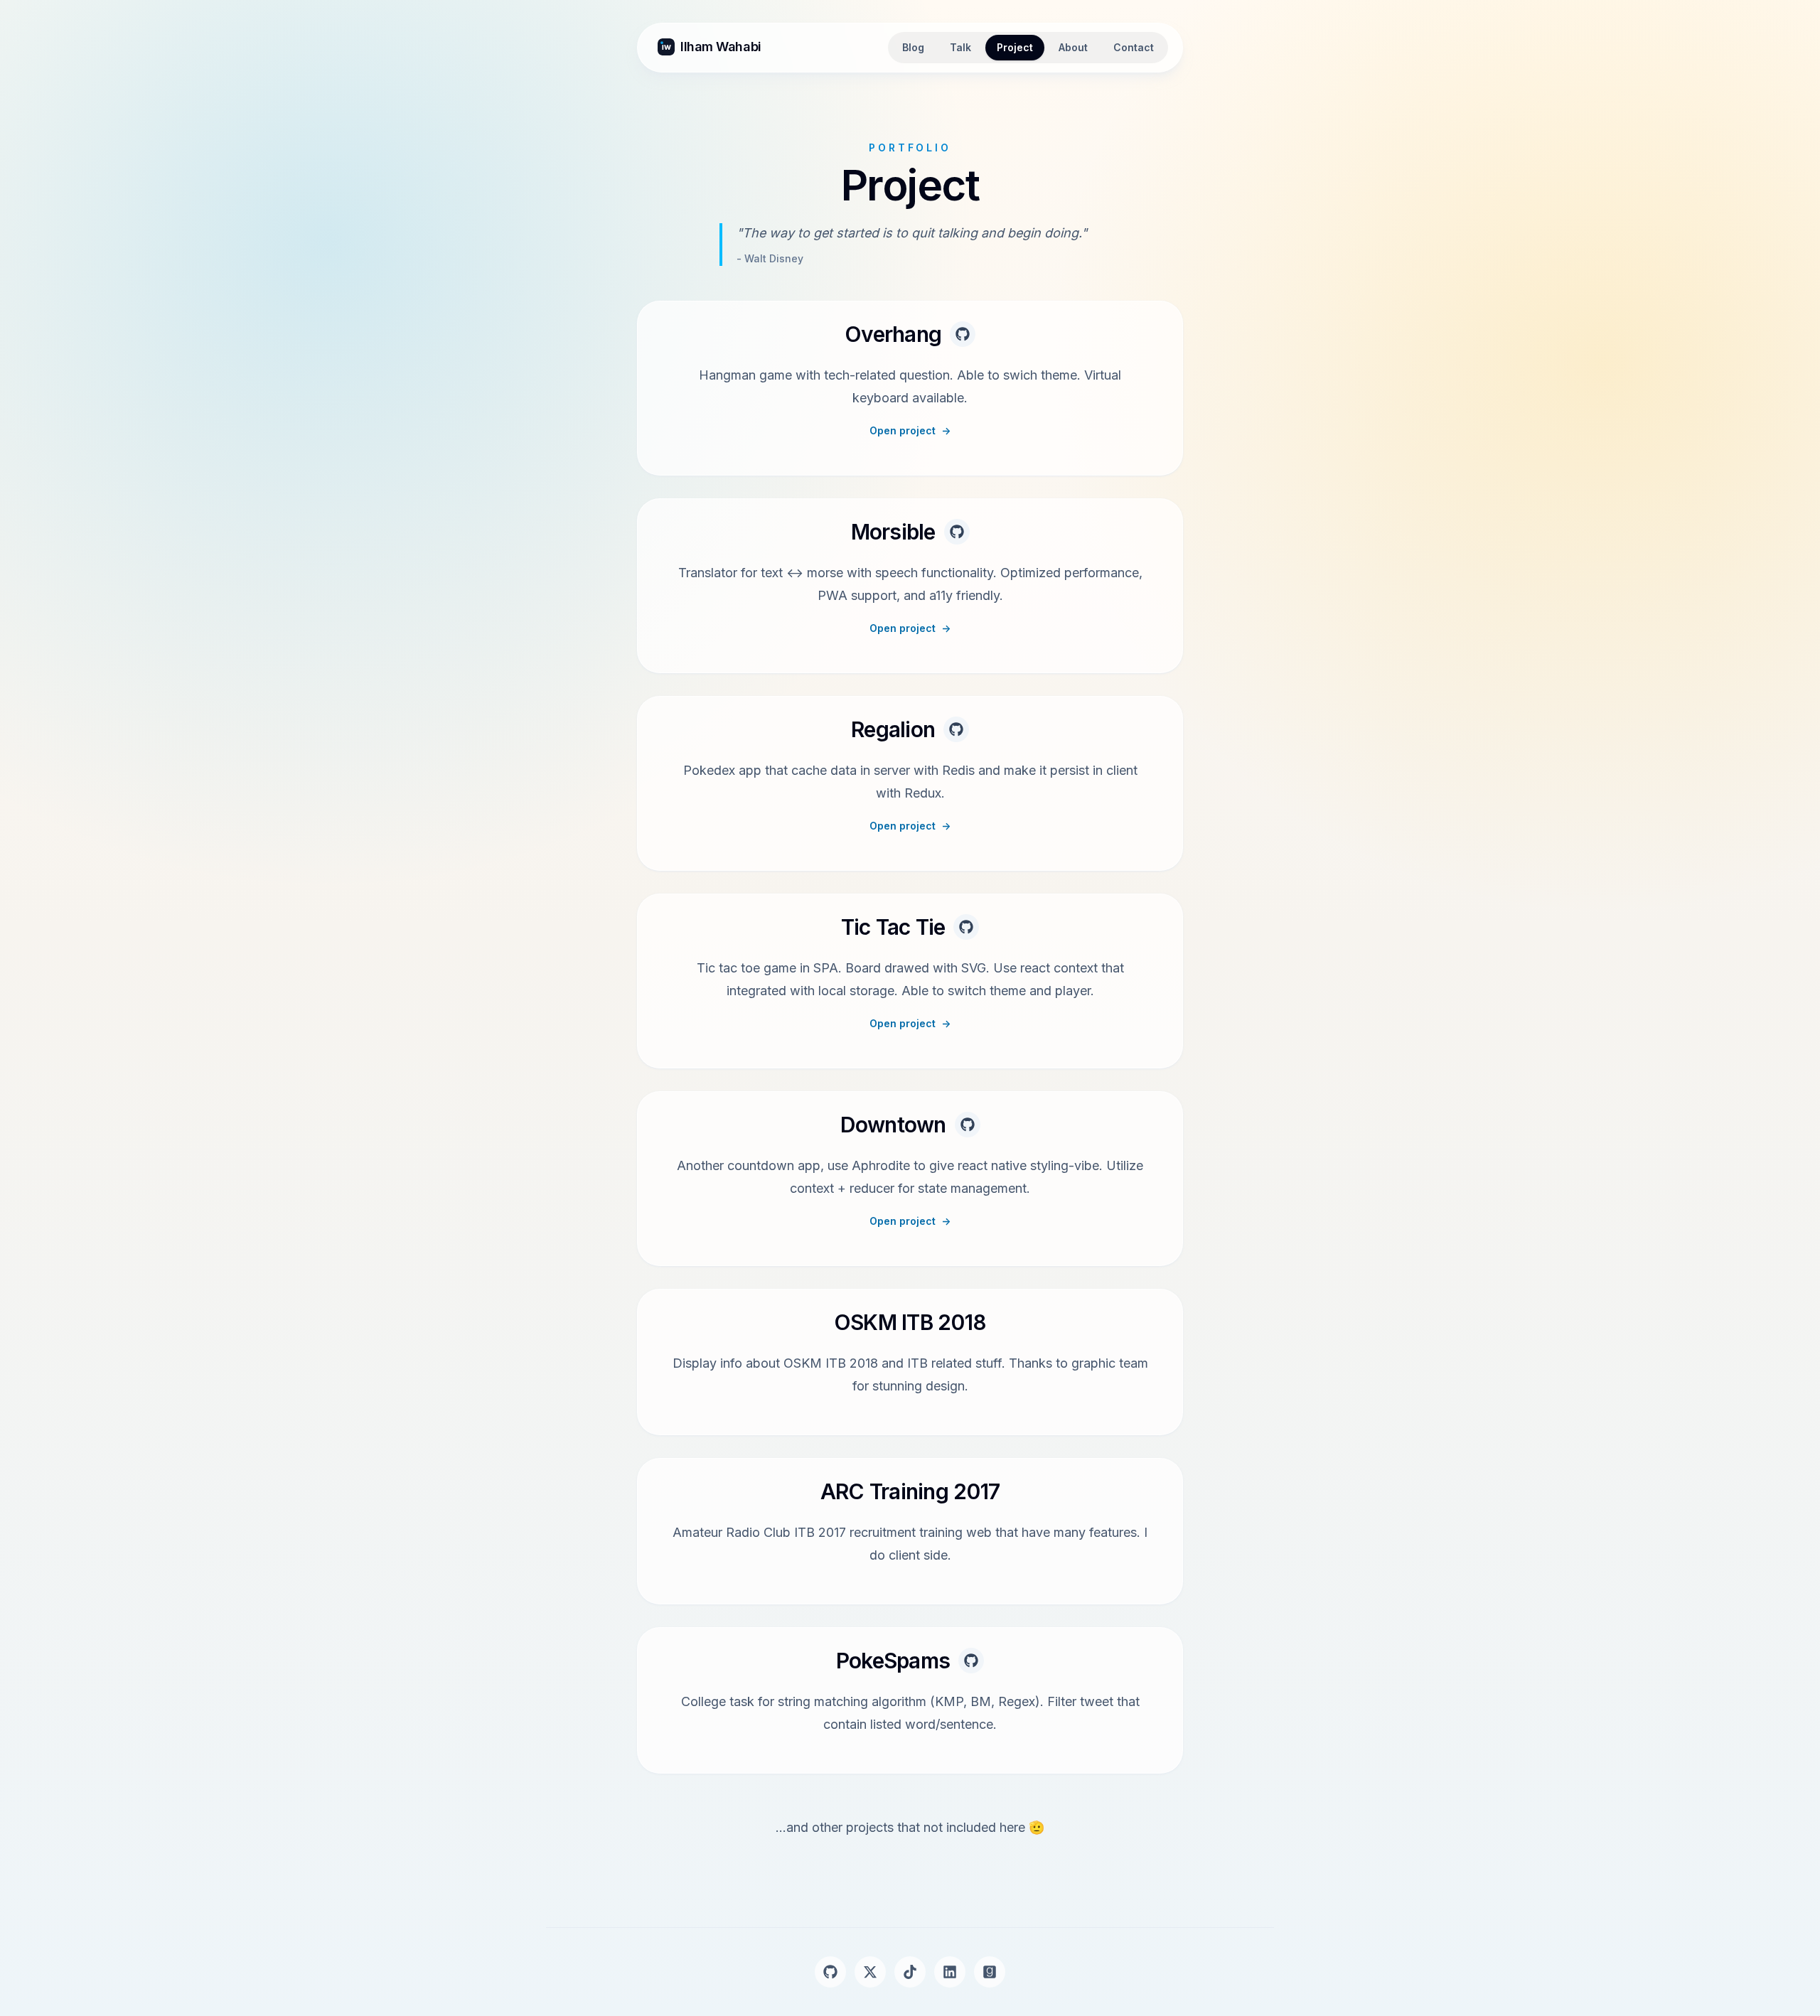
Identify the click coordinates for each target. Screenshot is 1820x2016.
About (1073, 47)
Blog (913, 47)
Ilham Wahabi (721, 47)
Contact (1134, 47)
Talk (960, 47)
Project (1015, 47)
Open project (910, 430)
